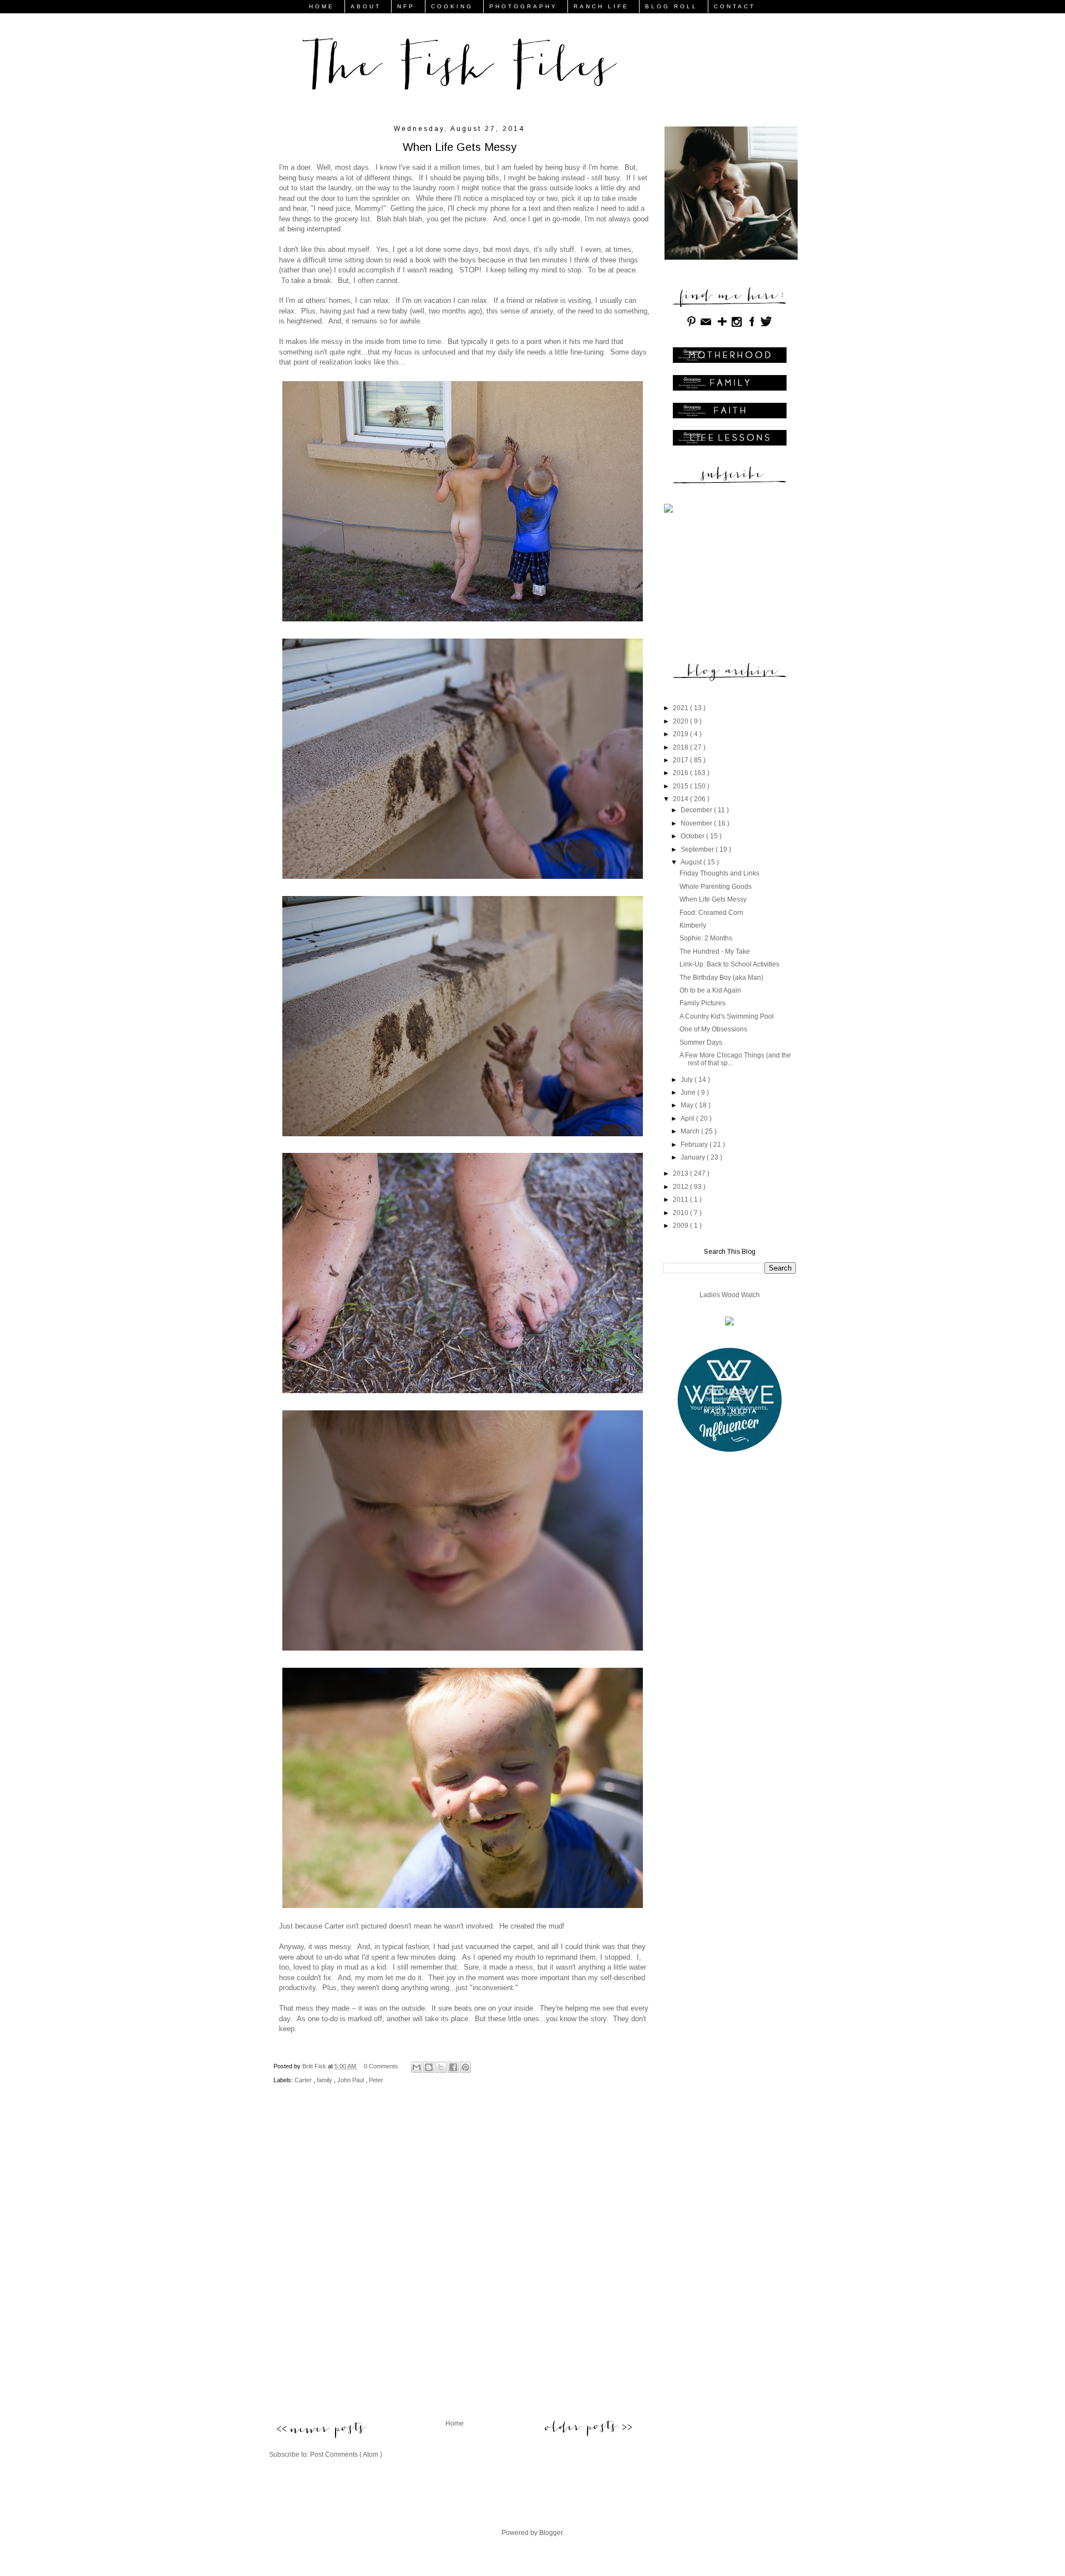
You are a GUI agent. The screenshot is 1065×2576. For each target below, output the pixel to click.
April (688, 1119)
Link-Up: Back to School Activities (729, 964)
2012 (681, 1187)
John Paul (351, 2080)
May (688, 1105)
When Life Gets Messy (713, 899)
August (692, 862)
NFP (406, 6)
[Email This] (417, 2067)
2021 (681, 708)
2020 (681, 721)
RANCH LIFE (601, 6)
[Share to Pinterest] (465, 2067)
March (691, 1131)
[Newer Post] (320, 2431)
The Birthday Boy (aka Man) (721, 978)
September (698, 849)
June (689, 1092)
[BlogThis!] (429, 2067)
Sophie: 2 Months (706, 938)
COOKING (452, 6)
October (693, 836)
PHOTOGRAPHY (523, 6)
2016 (681, 773)
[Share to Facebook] (453, 2067)
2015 (681, 786)
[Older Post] (588, 2427)
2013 (681, 1173)
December (697, 810)
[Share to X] (441, 2067)
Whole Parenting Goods (716, 887)
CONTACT (735, 6)
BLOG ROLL (671, 6)
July (688, 1080)
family (325, 2080)
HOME (322, 6)
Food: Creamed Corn (711, 913)
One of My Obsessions (713, 1029)
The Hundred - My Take (715, 952)
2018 (681, 747)
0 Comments (381, 2066)
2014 (681, 799)
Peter (376, 2080)
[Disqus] (454, 2261)
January (694, 1157)
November (697, 823)
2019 (681, 734)
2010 (681, 1213)
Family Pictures (703, 1003)
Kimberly (693, 925)
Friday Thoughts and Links (719, 873)
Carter (304, 2080)
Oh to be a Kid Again (710, 990)
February (695, 1145)
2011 (681, 1200)
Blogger (551, 2533)
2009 (681, 1226)
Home (455, 2423)
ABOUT (366, 6)
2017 (681, 760)
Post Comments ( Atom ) (346, 2454)
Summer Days (701, 1042)
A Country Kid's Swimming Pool (727, 1016)
